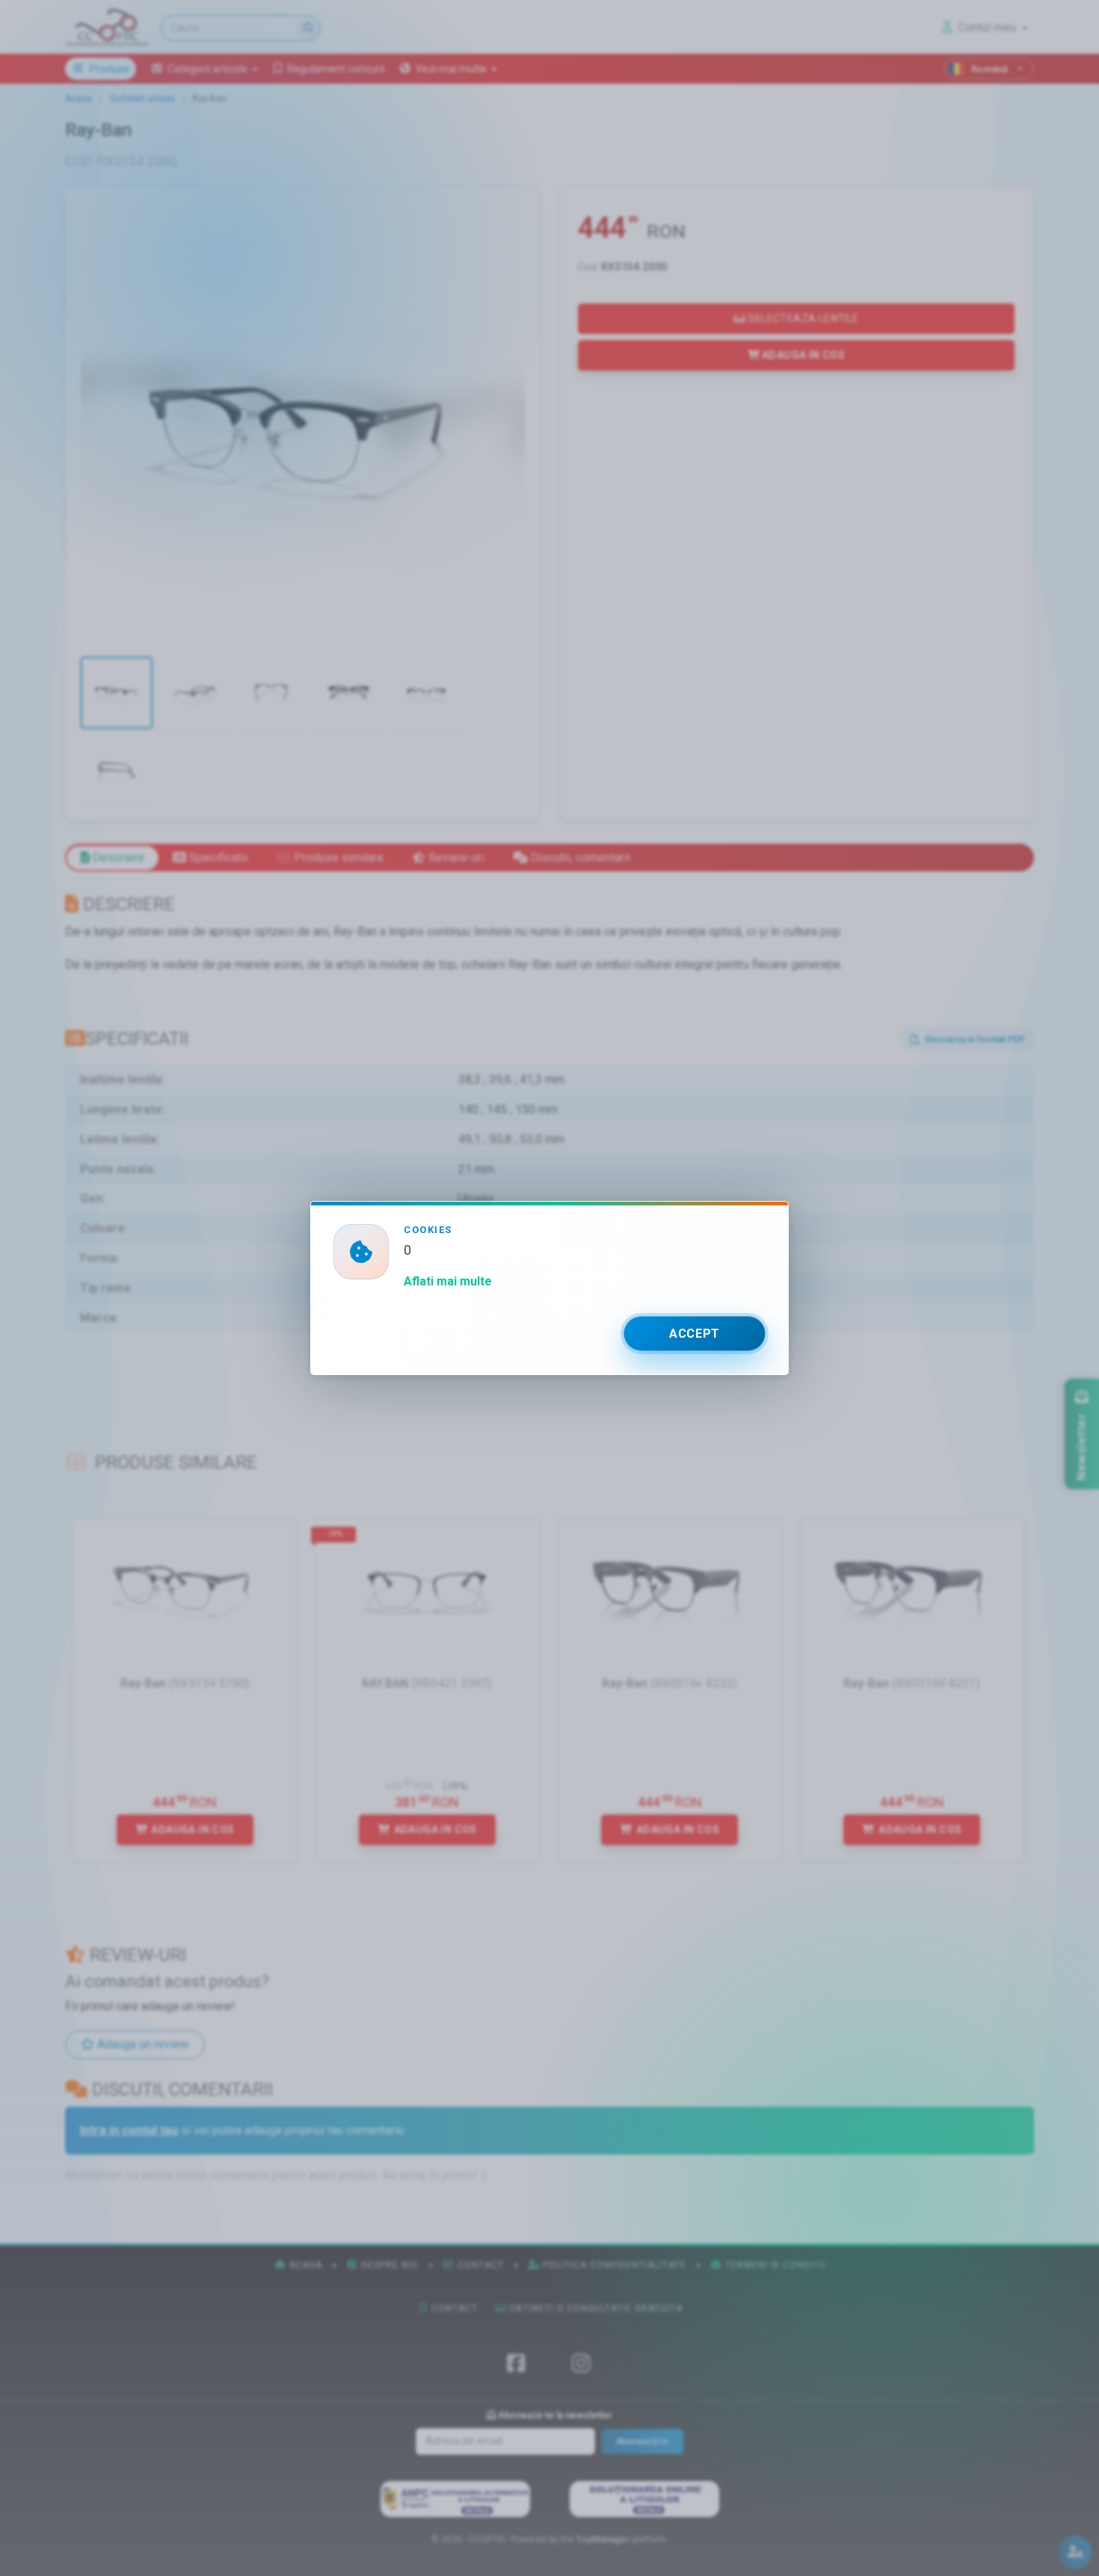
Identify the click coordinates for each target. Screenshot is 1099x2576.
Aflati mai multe (448, 1281)
